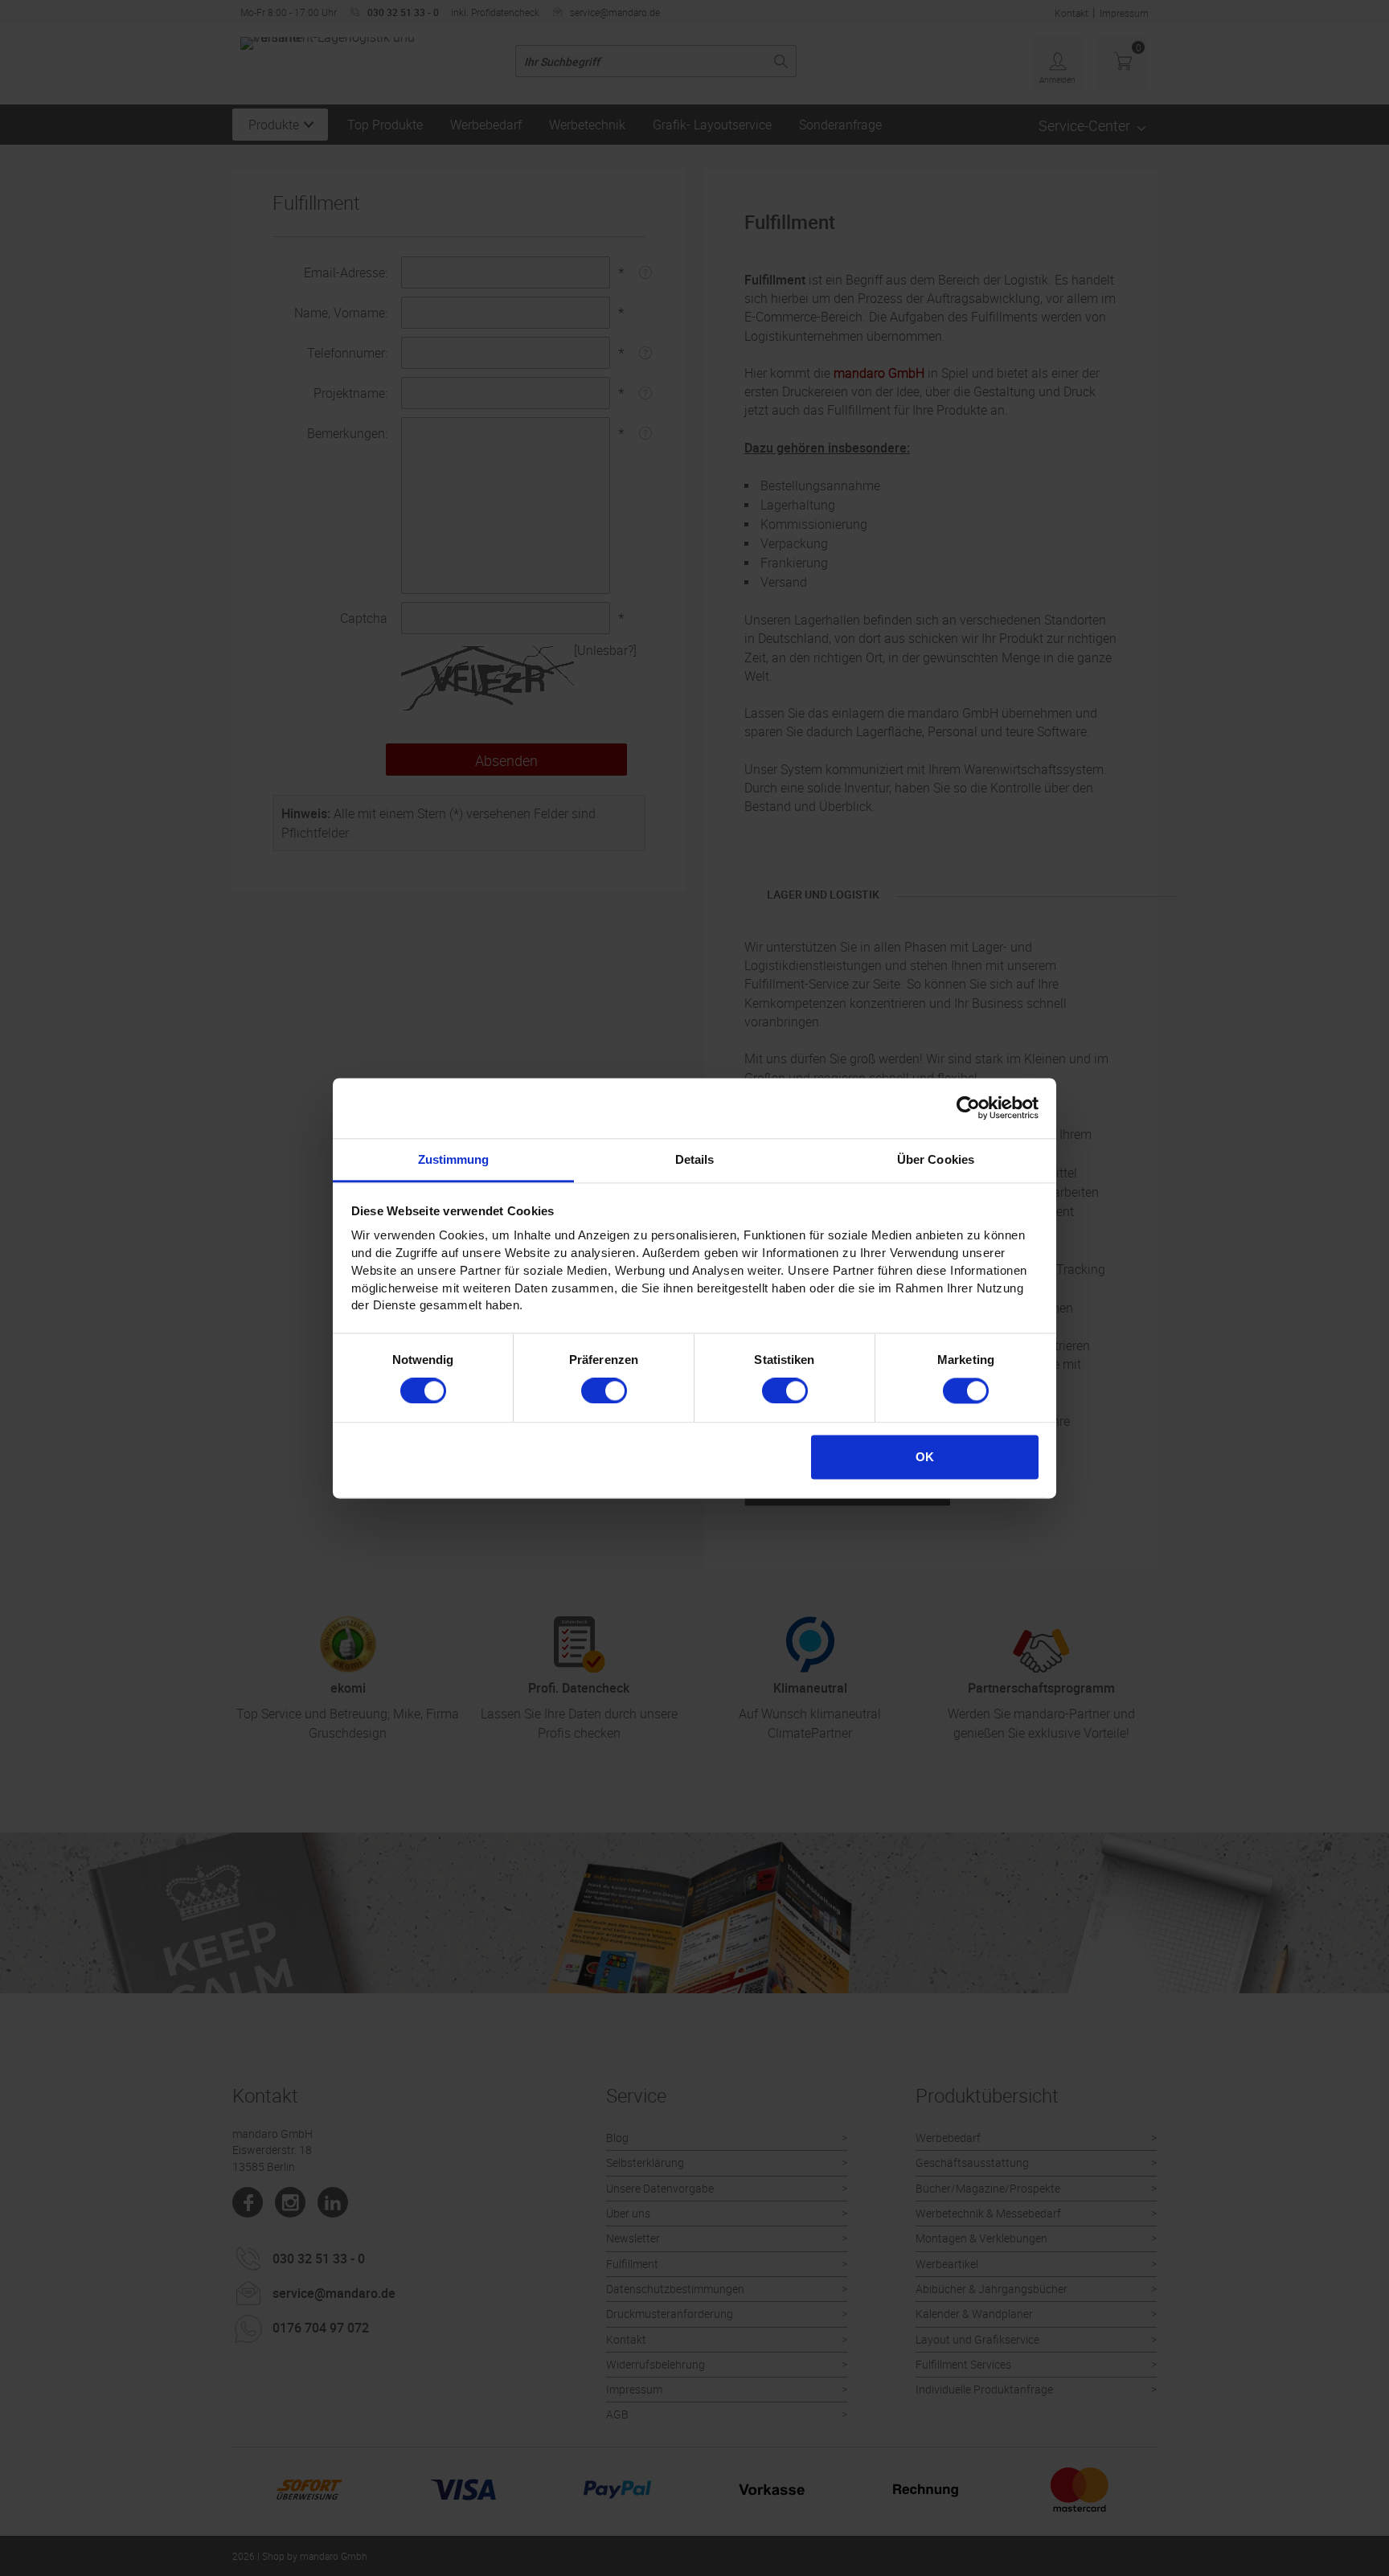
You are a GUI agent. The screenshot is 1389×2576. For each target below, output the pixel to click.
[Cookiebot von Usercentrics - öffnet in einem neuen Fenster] (968, 1108)
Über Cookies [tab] (936, 1159)
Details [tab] (695, 1159)
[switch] (604, 1390)
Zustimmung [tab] (454, 1159)
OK (925, 1457)
